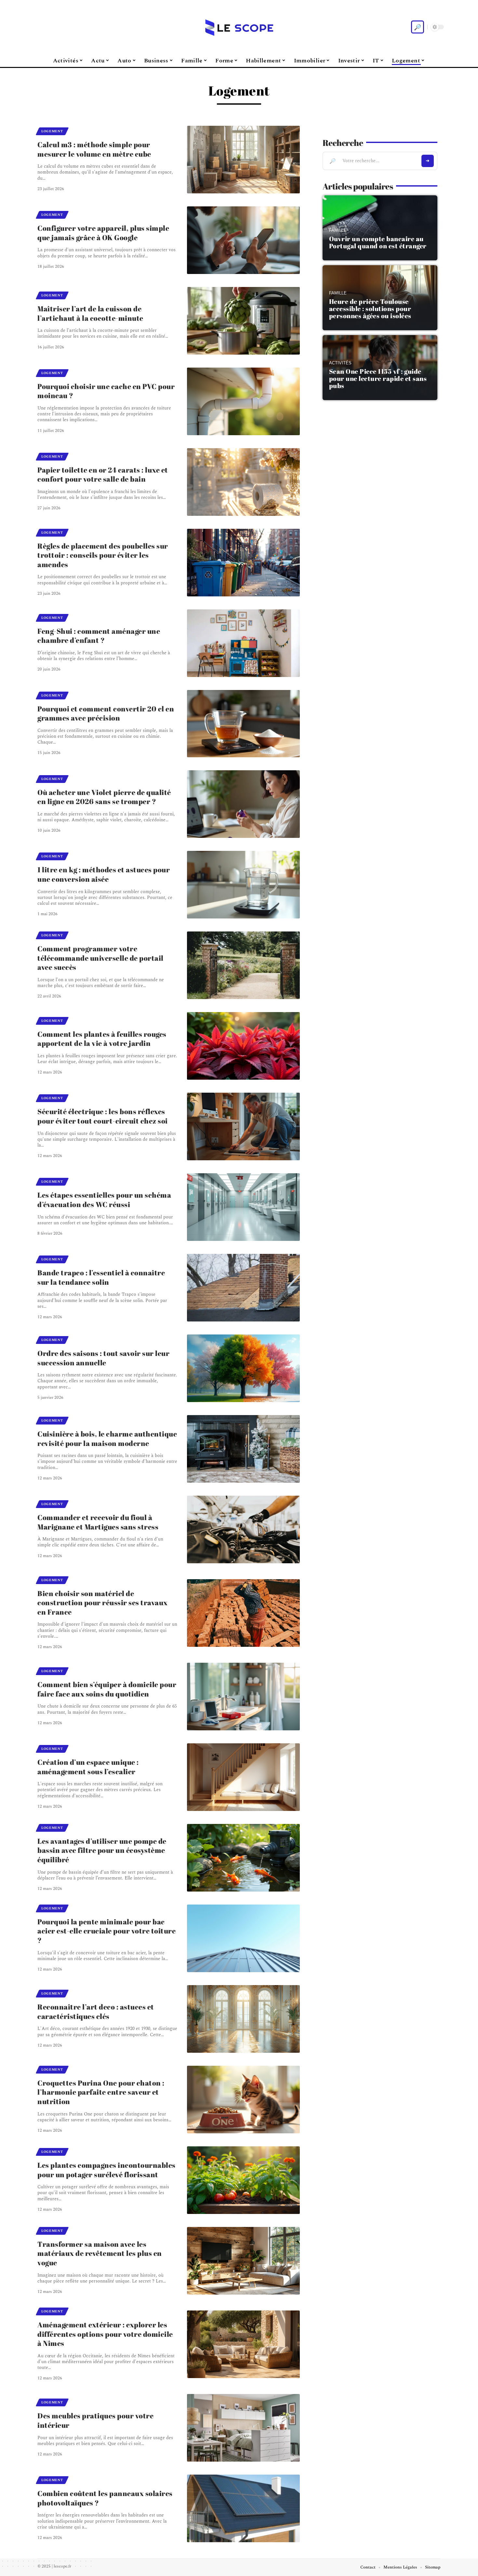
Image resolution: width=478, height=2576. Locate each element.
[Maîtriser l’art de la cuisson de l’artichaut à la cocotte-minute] (243, 321)
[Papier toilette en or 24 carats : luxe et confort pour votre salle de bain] (243, 482)
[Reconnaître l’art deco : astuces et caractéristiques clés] (243, 2019)
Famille (338, 230)
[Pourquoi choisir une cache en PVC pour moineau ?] (243, 401)
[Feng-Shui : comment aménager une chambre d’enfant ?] (243, 643)
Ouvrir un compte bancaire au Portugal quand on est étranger (378, 242)
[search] (418, 27)
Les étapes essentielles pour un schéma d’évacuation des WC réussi (104, 1200)
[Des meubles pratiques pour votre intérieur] (243, 2428)
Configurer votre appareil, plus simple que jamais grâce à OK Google (103, 233)
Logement (52, 131)
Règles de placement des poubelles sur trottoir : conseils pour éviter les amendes (103, 555)
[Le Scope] (239, 27)
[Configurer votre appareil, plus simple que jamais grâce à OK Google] (243, 240)
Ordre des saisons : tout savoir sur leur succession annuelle (103, 1358)
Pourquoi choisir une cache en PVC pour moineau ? (106, 391)
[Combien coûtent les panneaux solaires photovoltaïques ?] (243, 2508)
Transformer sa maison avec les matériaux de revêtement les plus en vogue (100, 2253)
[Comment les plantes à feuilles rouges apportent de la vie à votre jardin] (243, 1046)
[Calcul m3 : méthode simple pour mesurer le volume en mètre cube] (243, 160)
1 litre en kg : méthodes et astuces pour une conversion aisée (104, 874)
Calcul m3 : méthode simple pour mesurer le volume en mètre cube (94, 149)
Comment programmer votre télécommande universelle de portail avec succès (100, 958)
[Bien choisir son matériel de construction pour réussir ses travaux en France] (243, 1613)
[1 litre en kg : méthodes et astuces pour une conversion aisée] (243, 885)
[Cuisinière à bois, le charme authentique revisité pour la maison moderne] (243, 1449)
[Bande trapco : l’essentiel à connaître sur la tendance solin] (243, 1288)
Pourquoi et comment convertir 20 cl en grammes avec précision (106, 713)
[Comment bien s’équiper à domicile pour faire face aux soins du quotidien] (243, 1697)
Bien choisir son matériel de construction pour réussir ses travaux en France (103, 1603)
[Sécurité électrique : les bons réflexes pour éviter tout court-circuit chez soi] (243, 1126)
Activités (340, 363)
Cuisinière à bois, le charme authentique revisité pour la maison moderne (107, 1438)
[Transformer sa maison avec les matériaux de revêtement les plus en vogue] (243, 2261)
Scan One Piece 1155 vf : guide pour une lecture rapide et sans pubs (378, 378)
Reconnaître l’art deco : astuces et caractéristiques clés (96, 2011)
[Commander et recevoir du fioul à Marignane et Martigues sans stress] (243, 1529)
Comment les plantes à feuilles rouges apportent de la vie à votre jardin (102, 1039)
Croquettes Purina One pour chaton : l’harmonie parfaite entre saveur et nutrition (101, 2092)
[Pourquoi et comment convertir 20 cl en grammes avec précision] (243, 724)
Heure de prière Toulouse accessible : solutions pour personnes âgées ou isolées (370, 309)
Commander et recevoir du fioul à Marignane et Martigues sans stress (98, 1522)
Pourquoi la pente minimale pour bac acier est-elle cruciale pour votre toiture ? (106, 1931)
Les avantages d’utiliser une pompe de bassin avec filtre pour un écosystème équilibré (102, 1850)
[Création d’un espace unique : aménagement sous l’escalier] (243, 1777)
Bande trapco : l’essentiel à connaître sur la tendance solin (101, 1277)
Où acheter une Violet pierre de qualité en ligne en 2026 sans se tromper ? (104, 797)
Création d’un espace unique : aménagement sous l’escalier (88, 1767)
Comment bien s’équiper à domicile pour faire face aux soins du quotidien (107, 1689)
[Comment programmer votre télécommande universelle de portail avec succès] (243, 965)
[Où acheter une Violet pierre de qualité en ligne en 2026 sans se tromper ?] (243, 804)
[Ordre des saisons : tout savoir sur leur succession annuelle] (243, 1368)
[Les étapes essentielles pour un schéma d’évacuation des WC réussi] (243, 1207)
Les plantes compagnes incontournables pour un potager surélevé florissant (106, 2170)
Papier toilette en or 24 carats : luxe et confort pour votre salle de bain (103, 475)
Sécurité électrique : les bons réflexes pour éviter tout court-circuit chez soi (103, 1116)
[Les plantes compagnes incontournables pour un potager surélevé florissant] (243, 2180)
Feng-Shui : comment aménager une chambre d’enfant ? (99, 636)
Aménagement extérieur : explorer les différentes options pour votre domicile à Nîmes (105, 2334)
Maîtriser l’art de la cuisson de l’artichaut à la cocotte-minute (90, 313)
